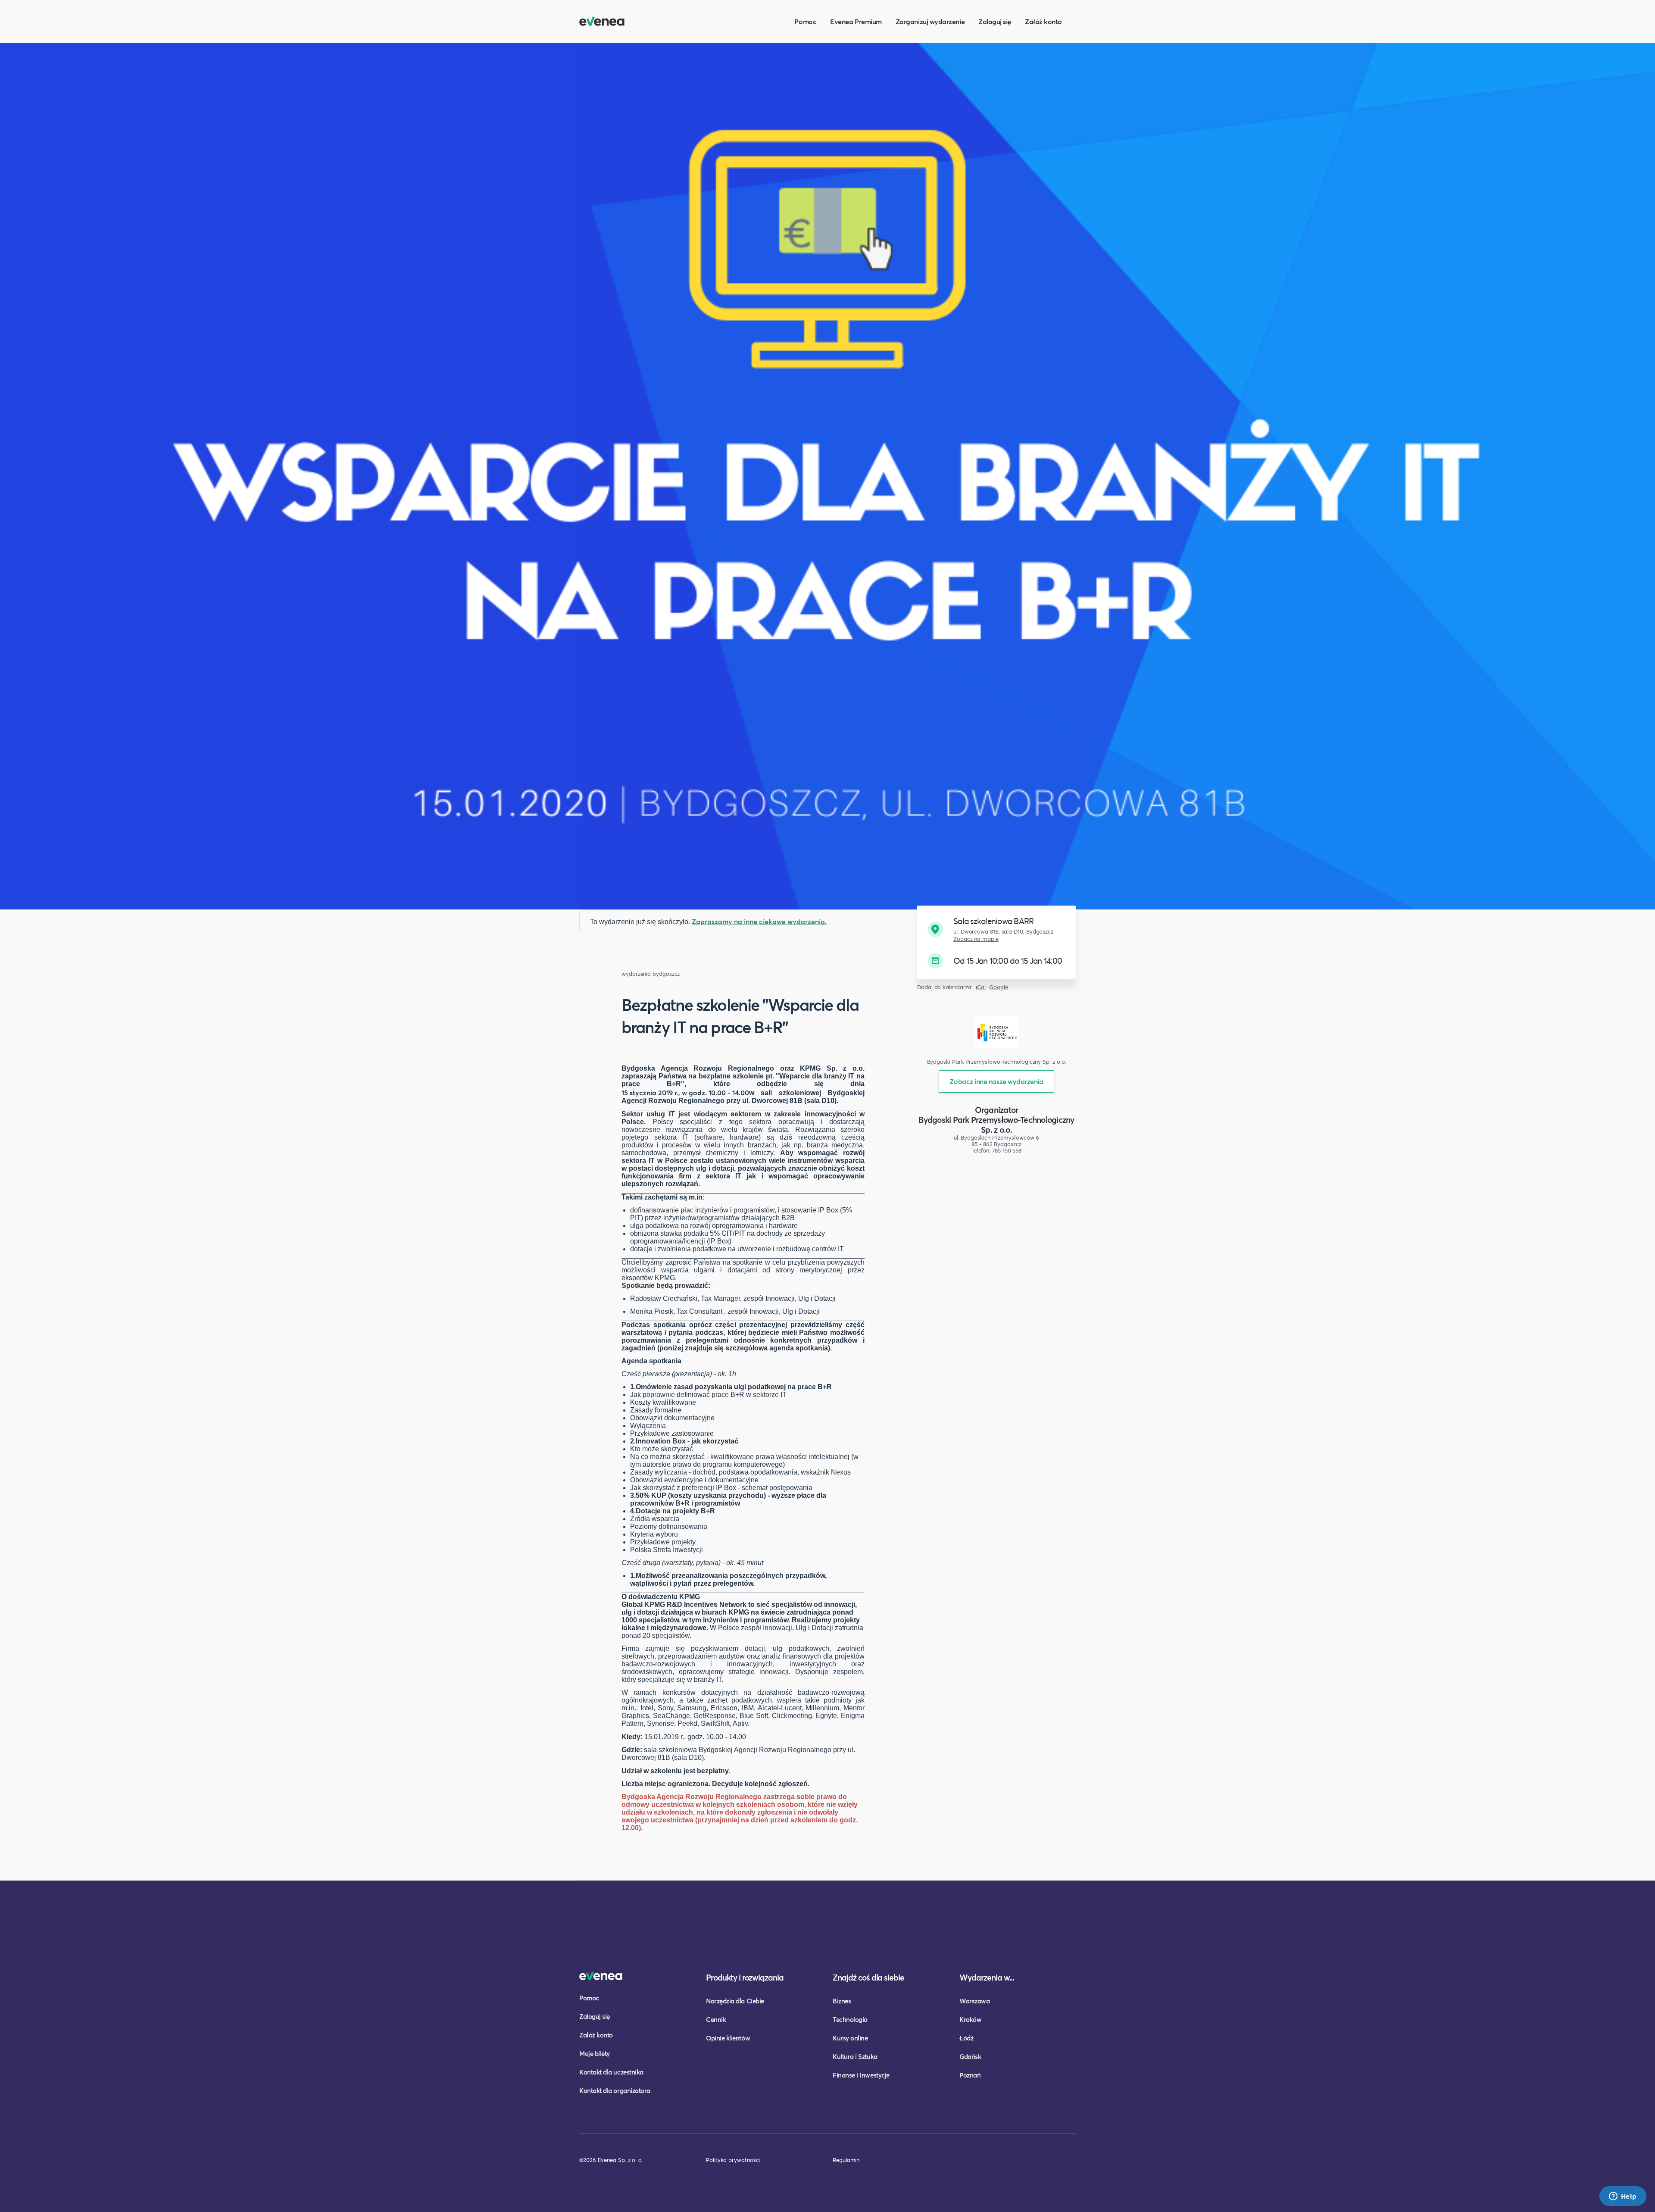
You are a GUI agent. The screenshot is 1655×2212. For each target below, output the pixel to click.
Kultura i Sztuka (855, 2056)
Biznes (842, 2001)
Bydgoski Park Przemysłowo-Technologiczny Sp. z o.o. (996, 1125)
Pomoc (805, 21)
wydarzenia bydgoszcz (651, 974)
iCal (981, 987)
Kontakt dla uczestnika (611, 2072)
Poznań (970, 2075)
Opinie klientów (728, 2038)
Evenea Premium (856, 21)
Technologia (850, 2019)
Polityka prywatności (733, 2160)
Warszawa (974, 2001)
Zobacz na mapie (976, 939)
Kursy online (850, 2038)
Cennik (716, 2019)
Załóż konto (1043, 21)
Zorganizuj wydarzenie (930, 21)
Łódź (966, 2038)
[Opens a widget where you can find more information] (1623, 2197)
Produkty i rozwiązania (745, 1977)
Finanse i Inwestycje (861, 2075)
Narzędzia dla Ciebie (735, 2001)
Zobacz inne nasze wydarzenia (996, 1081)
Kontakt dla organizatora (615, 2090)
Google (999, 987)
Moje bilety (595, 2053)
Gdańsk (970, 2056)
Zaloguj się (995, 21)
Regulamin (846, 2160)
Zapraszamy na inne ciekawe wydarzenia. (759, 921)
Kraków (970, 2019)
